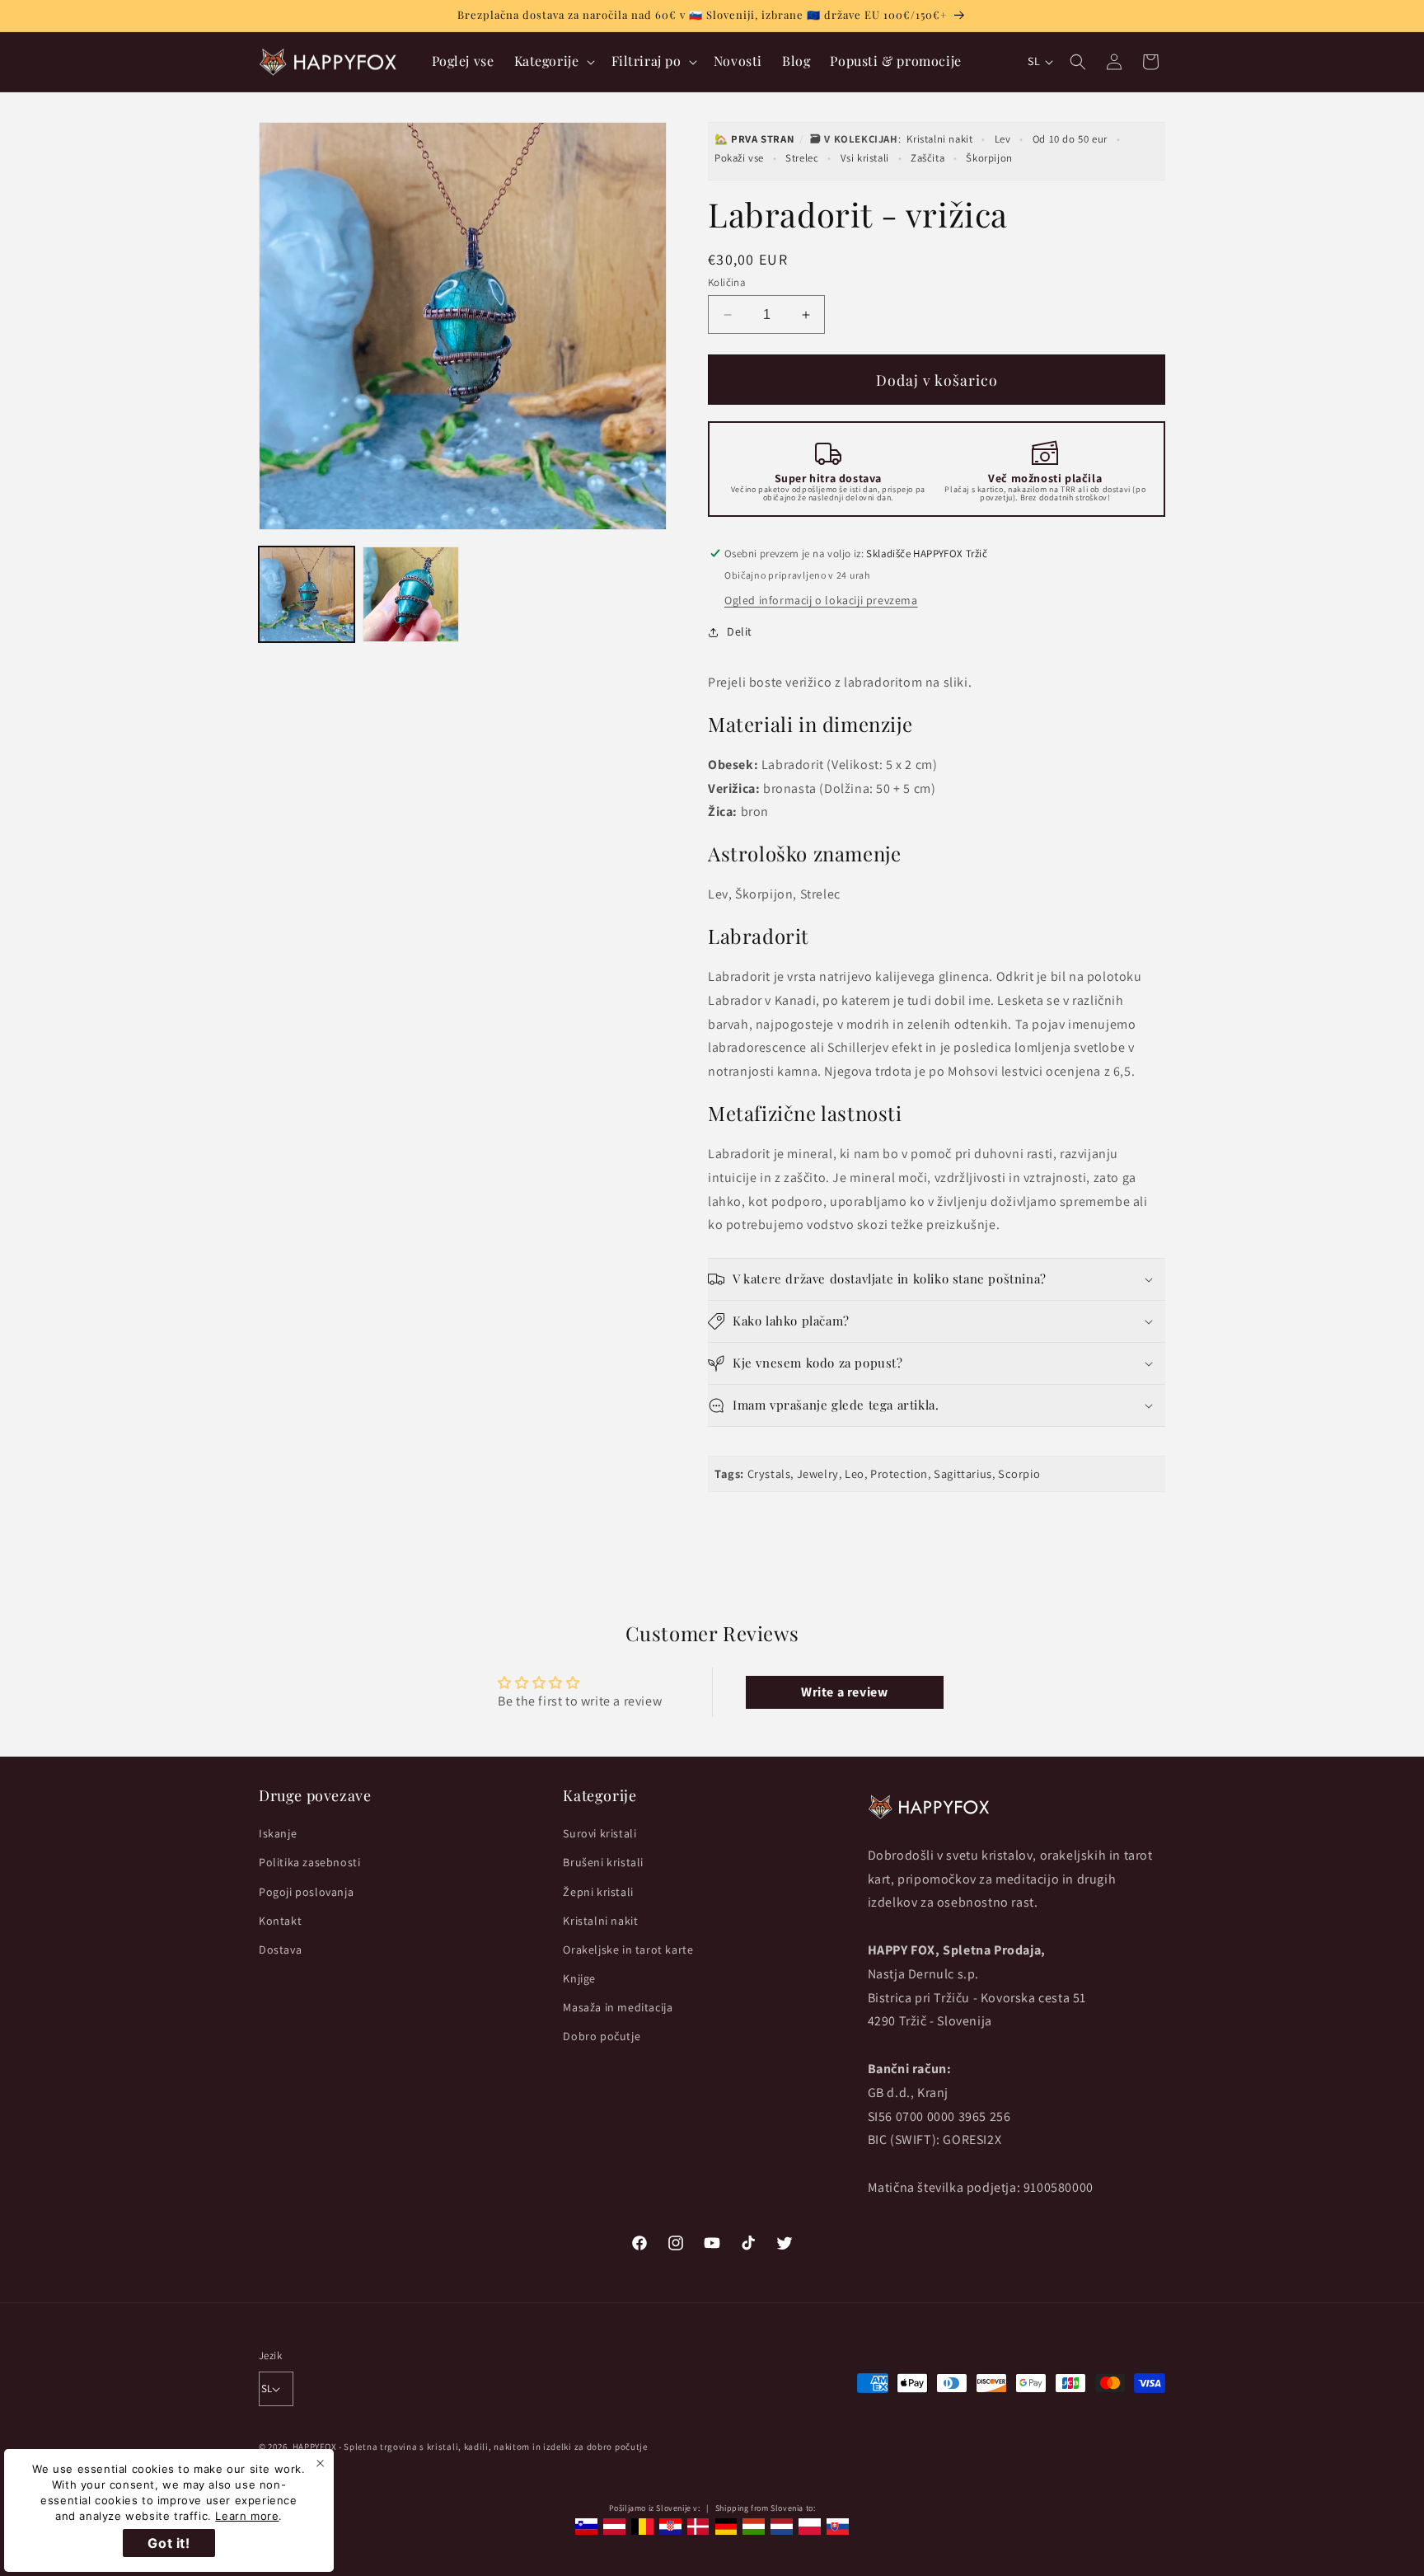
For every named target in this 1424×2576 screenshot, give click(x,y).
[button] (553, 61)
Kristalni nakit (939, 139)
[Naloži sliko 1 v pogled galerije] (307, 594)
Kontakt (280, 1921)
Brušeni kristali (603, 1862)
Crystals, (771, 1473)
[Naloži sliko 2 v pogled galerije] (410, 594)
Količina (727, 282)
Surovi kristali (600, 1833)
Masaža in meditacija (618, 2007)
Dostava (280, 1950)
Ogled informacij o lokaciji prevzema (821, 600)
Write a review (844, 1692)
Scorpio (1019, 1473)
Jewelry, (820, 1473)
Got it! (169, 2543)
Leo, (856, 1473)
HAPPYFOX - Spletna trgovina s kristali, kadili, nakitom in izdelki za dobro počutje (470, 2447)
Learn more (247, 2516)
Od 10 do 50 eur (1070, 139)
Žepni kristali (598, 1892)
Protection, (901, 1473)
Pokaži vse (739, 158)
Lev (1003, 139)
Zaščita (927, 158)
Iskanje (278, 1833)
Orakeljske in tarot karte (628, 1950)
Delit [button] (740, 631)
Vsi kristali (865, 158)
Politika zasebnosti (309, 1862)
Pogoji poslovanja (306, 1892)
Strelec (802, 158)
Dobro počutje (602, 2036)
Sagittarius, (964, 1473)
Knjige (579, 1978)
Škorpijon (989, 158)
